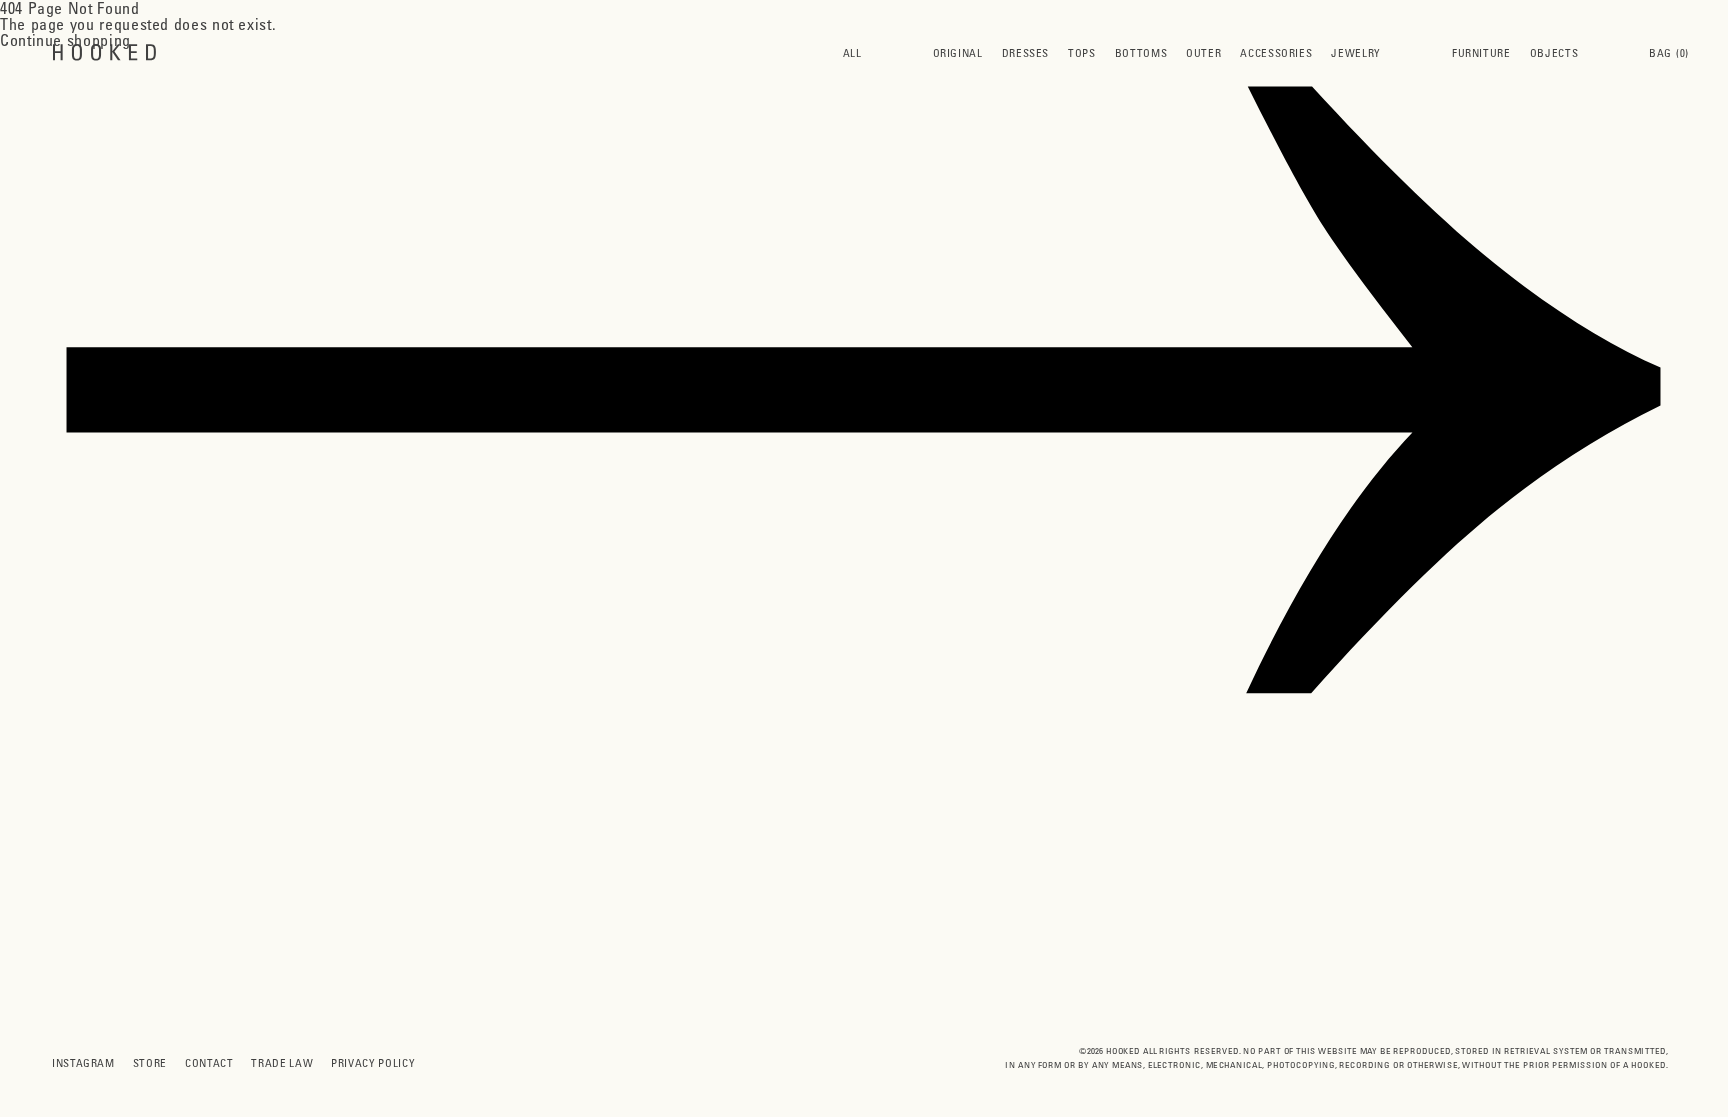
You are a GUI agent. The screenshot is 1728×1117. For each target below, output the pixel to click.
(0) (1669, 52)
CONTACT (209, 1062)
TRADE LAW (282, 1062)
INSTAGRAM (83, 1062)
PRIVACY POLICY (373, 1062)
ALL (852, 52)
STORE (150, 1062)
